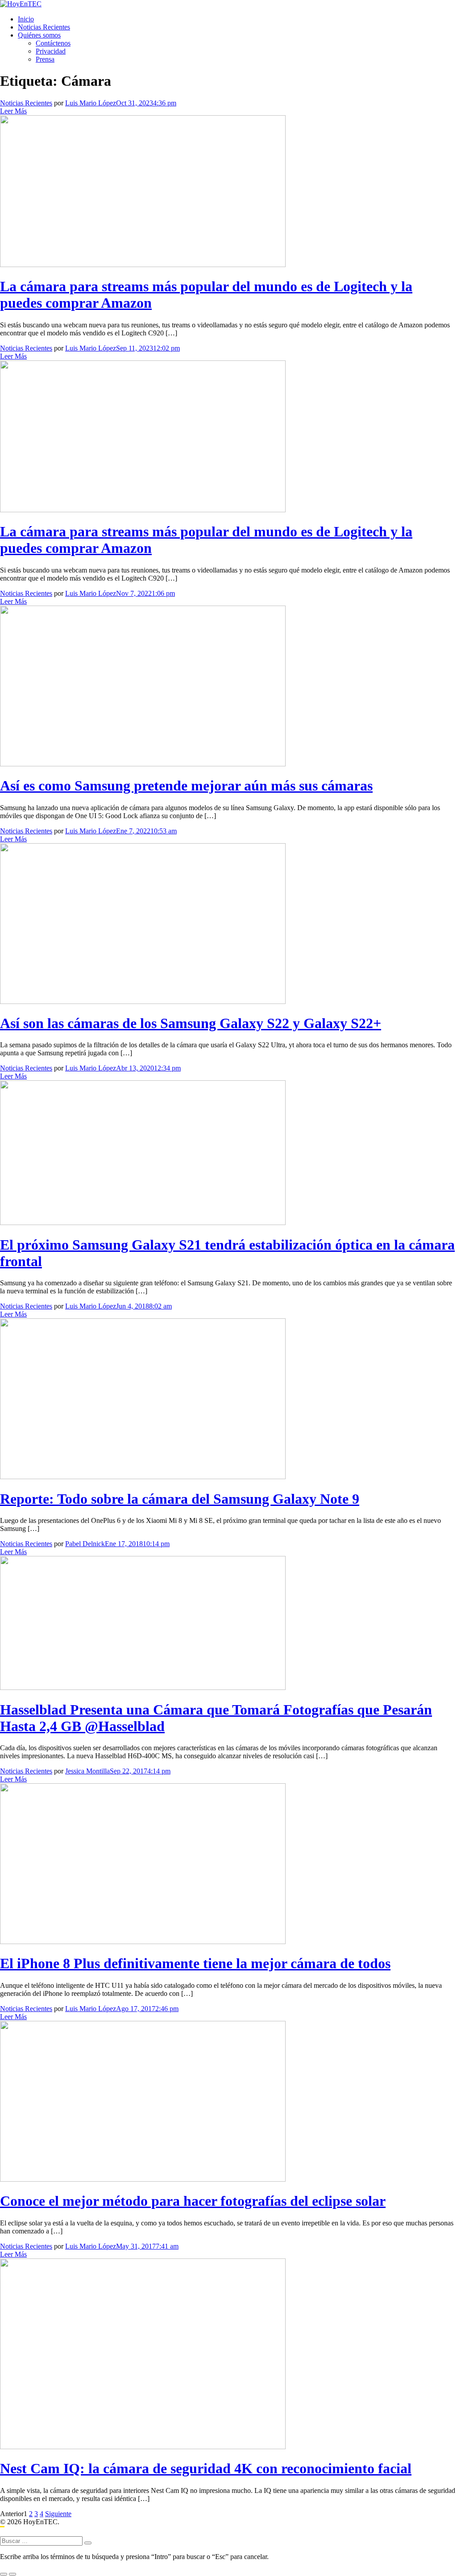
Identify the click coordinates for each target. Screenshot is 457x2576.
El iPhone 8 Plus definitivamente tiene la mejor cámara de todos (195, 1963)
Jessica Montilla (87, 1771)
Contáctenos (53, 43)
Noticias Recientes (44, 27)
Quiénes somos (39, 35)
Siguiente (58, 2514)
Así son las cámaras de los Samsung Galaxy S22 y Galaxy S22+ (191, 1023)
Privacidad (51, 51)
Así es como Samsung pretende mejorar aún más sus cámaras (186, 786)
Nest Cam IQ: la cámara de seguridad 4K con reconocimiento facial (206, 2468)
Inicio (26, 19)
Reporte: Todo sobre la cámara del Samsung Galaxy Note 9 (180, 1499)
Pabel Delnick (85, 1544)
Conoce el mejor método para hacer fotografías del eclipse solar (193, 2201)
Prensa (45, 59)
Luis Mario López (91, 103)
